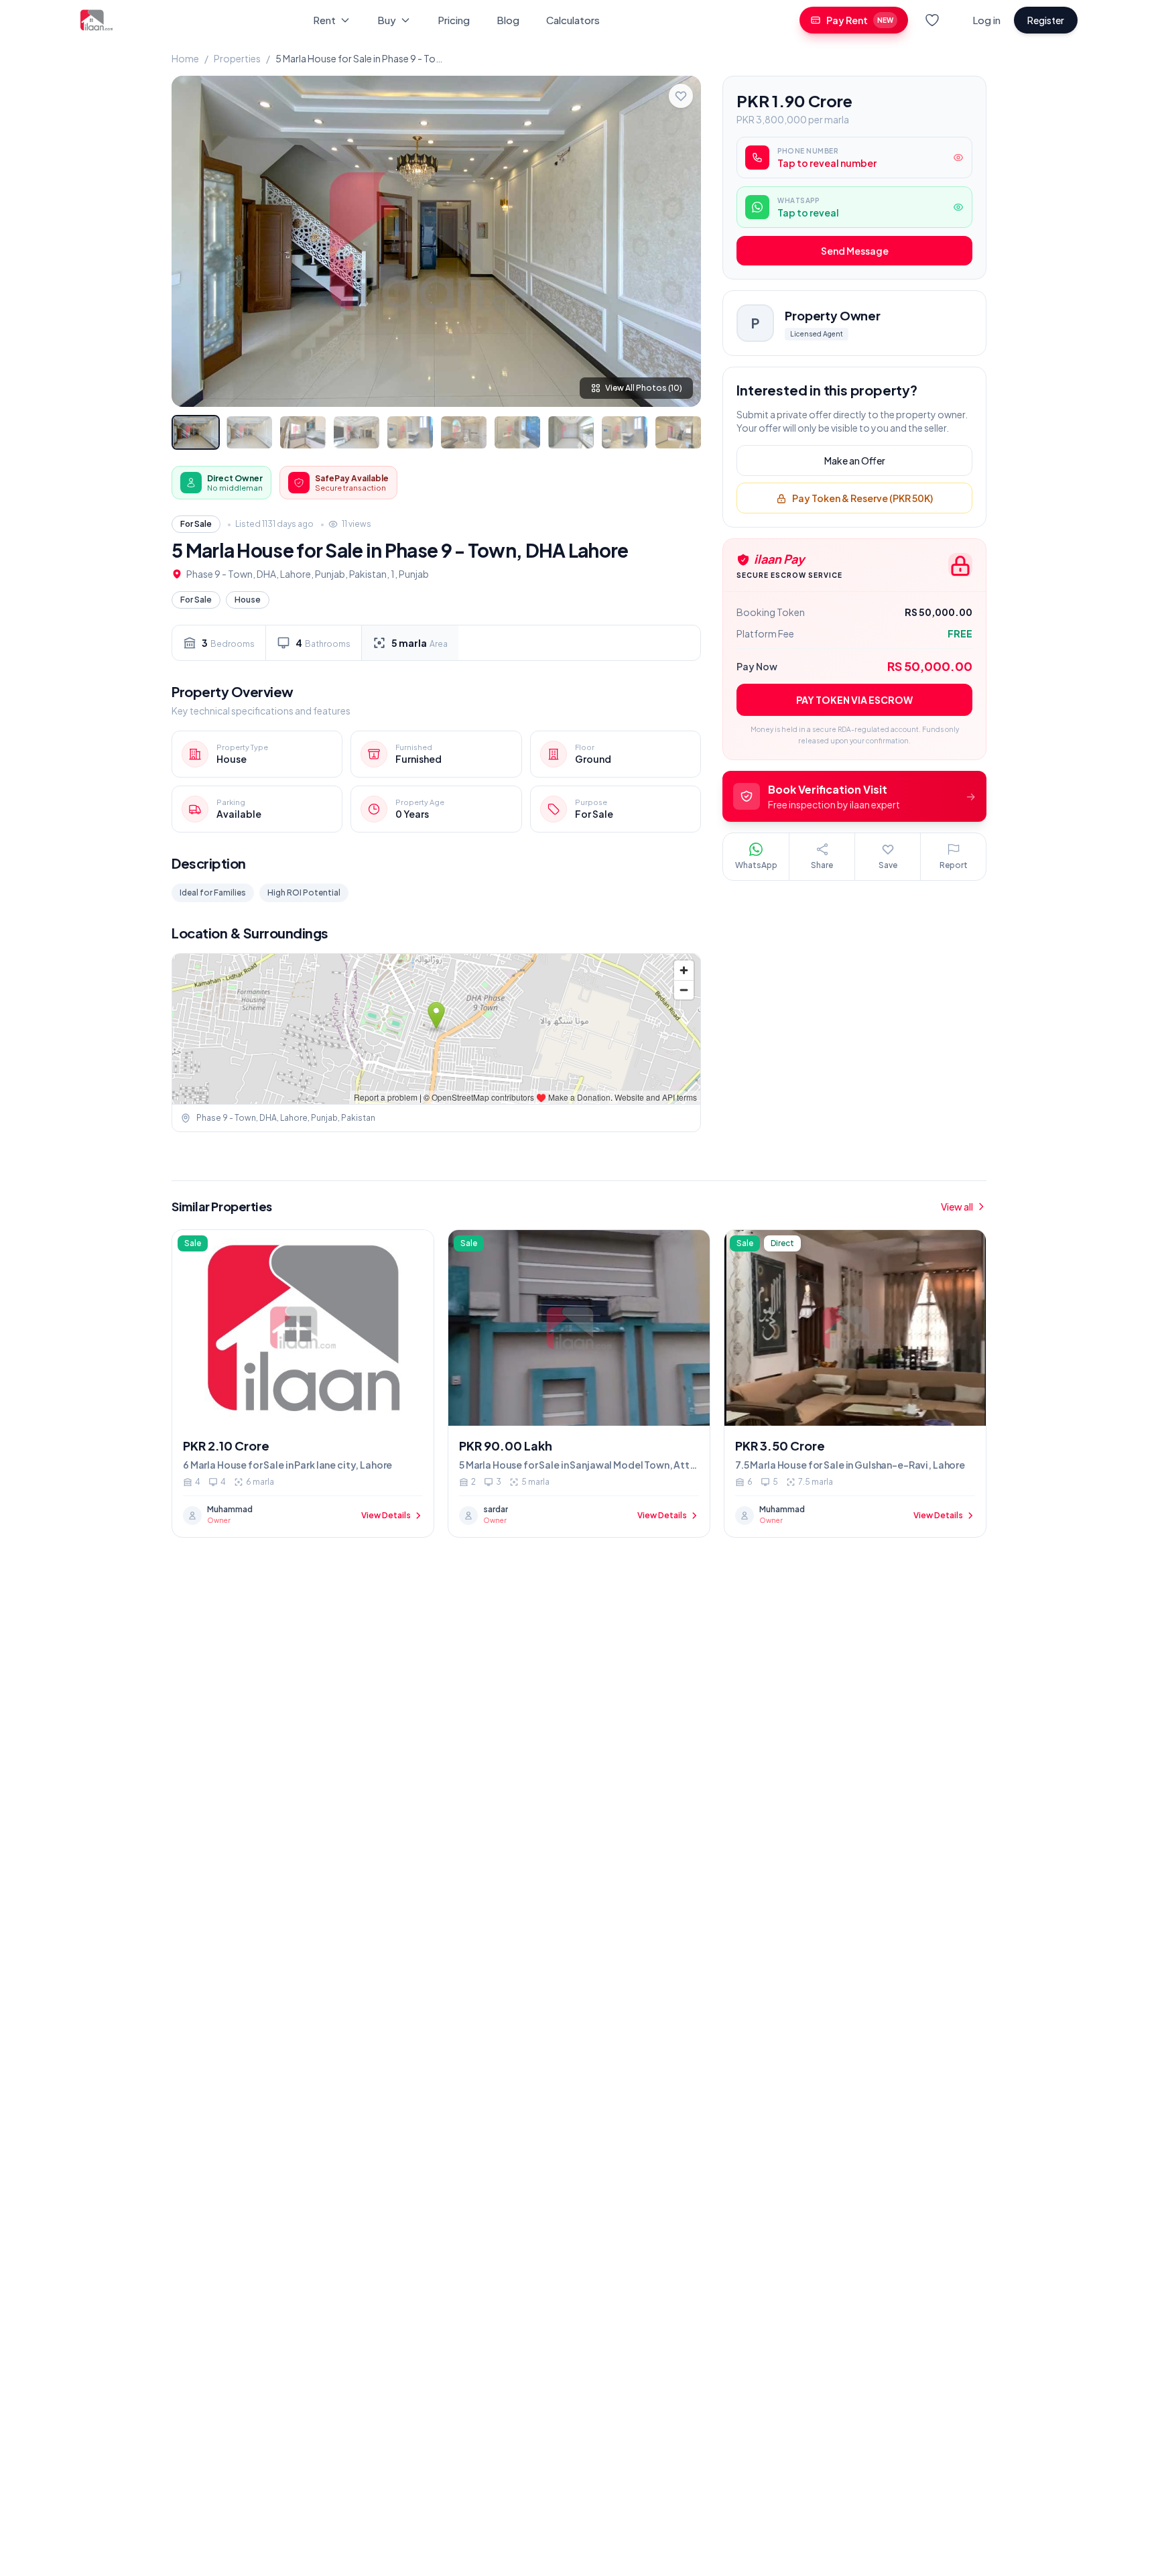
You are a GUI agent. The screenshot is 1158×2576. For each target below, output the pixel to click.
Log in (986, 20)
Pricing (454, 20)
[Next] (680, 241)
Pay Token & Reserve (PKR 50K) (862, 499)
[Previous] (193, 241)
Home (185, 58)
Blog (508, 20)
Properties (237, 58)
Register (1046, 20)
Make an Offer (855, 461)
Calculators (573, 20)
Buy (387, 20)
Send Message (855, 251)
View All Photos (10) (644, 388)
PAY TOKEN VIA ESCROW (854, 700)
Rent (324, 20)
